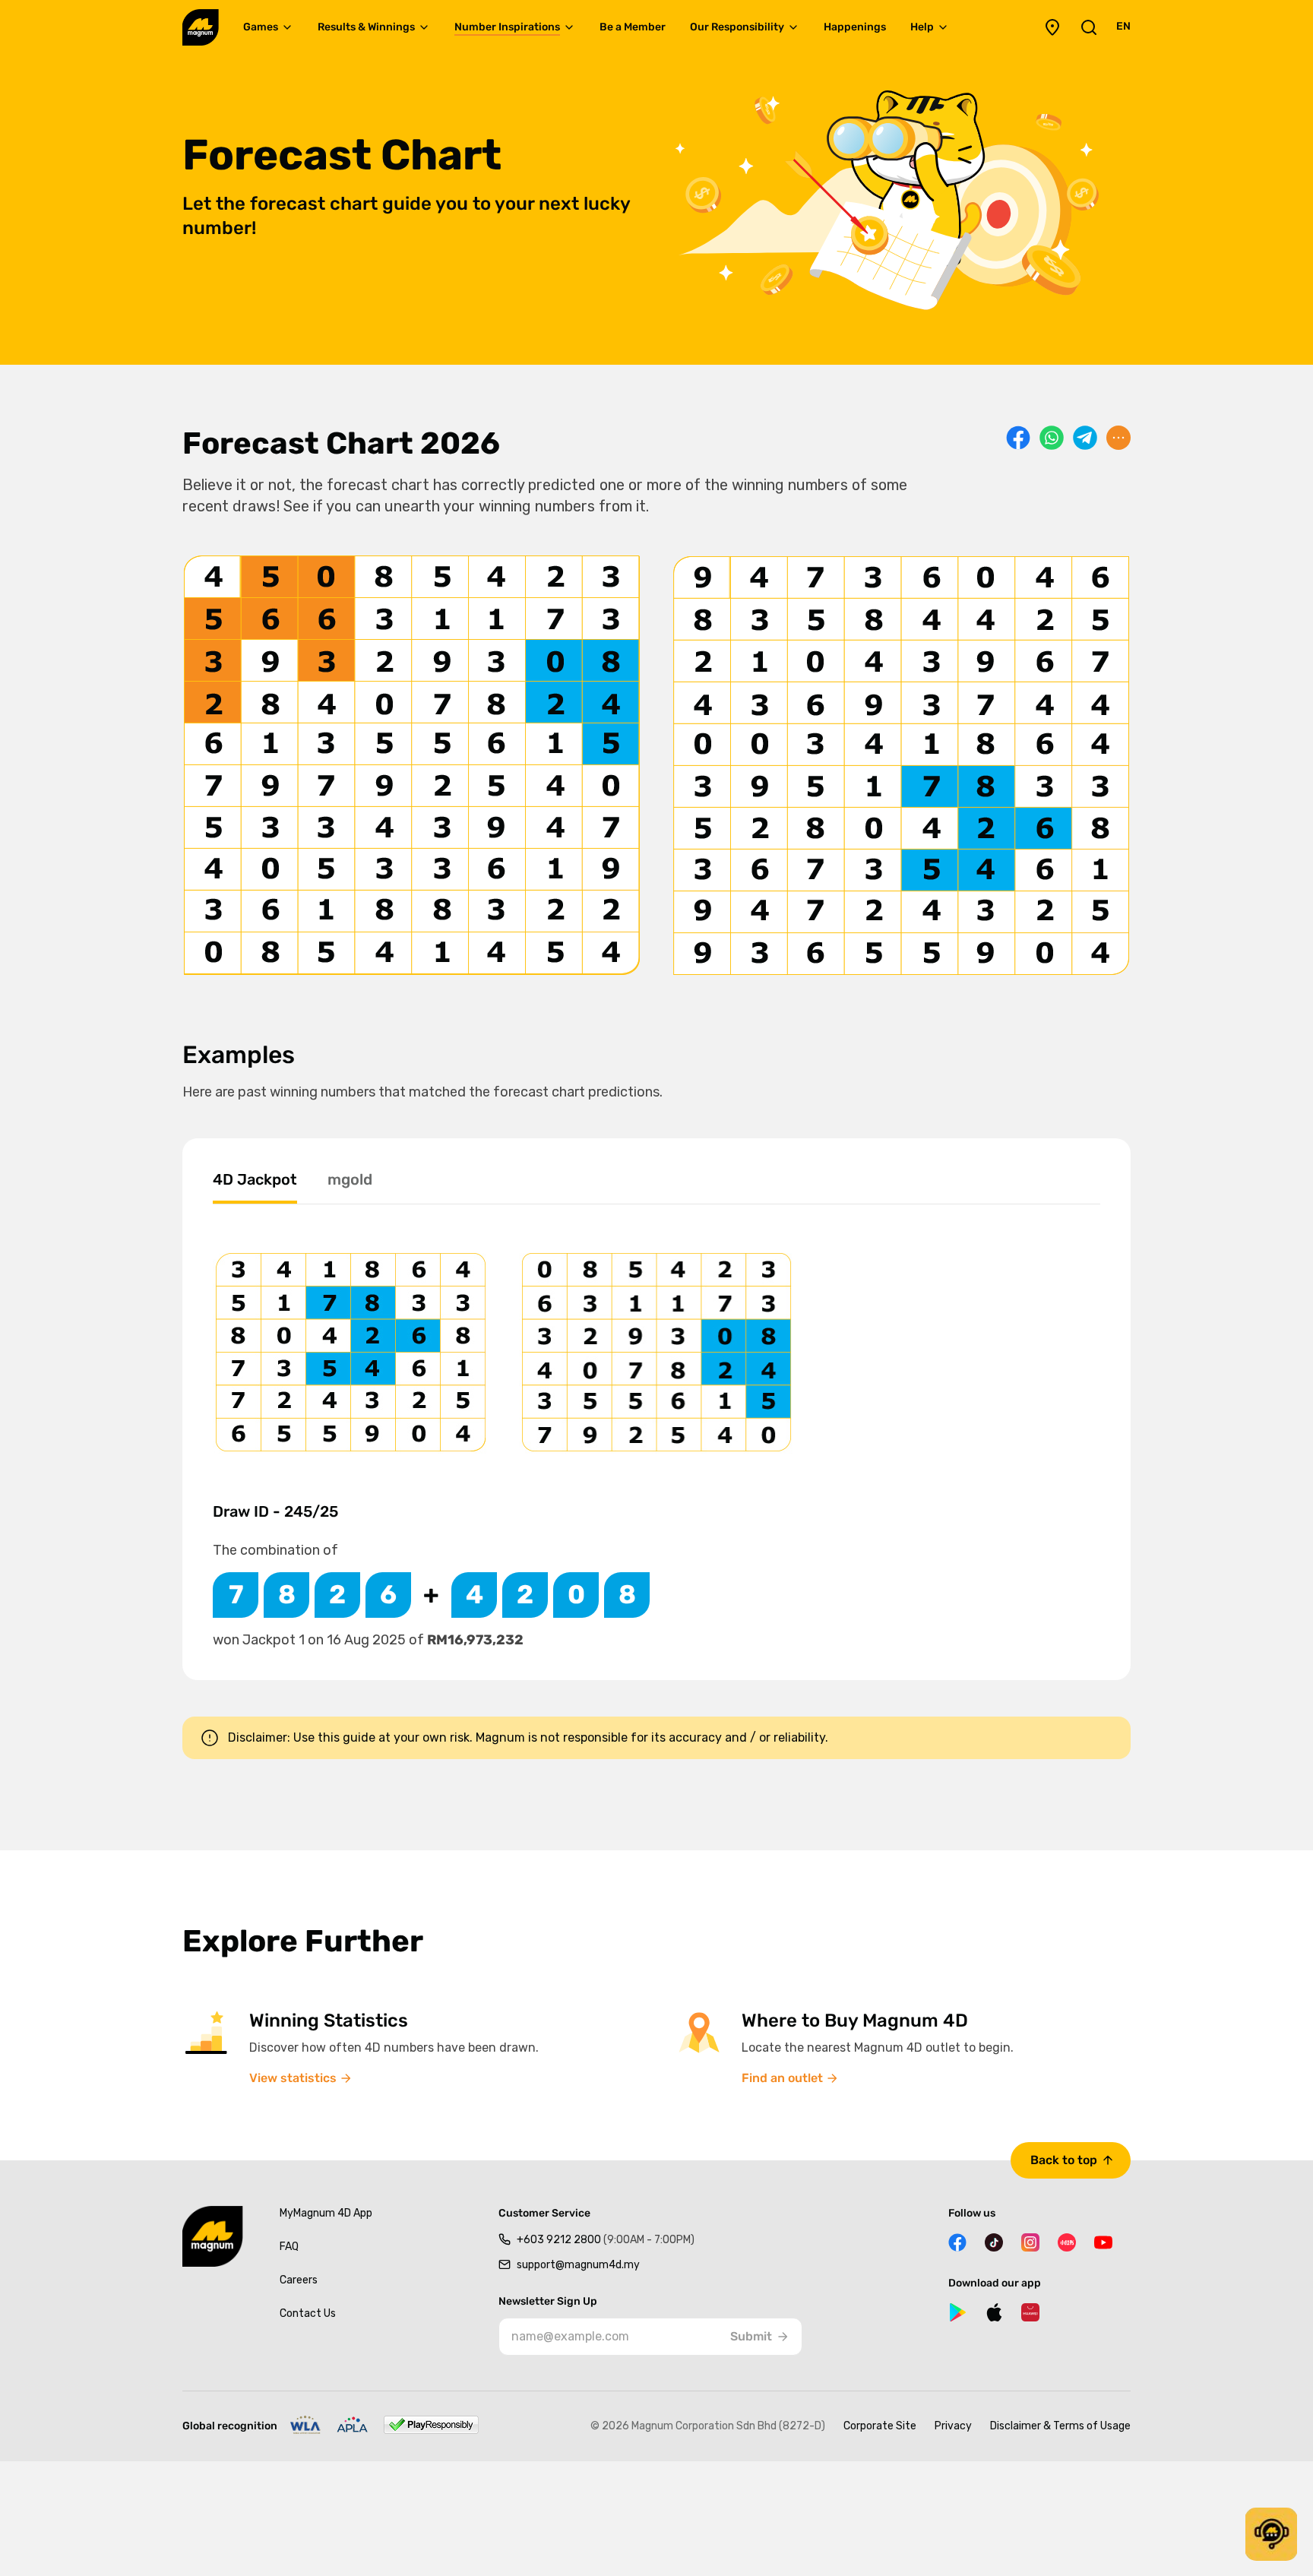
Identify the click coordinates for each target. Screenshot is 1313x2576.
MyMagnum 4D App (326, 2213)
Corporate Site (880, 2426)
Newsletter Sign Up (548, 2302)
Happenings (855, 27)
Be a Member (633, 27)
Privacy (953, 2426)
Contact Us (308, 2313)
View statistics (293, 2078)
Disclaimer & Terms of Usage (1060, 2426)
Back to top (1064, 2160)
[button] (1271, 2534)
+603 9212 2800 (606, 2240)
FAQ (289, 2247)
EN (1123, 26)
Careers (299, 2280)
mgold (350, 1179)
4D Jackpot (255, 1179)
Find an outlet (782, 2078)
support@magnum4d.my (578, 2265)
